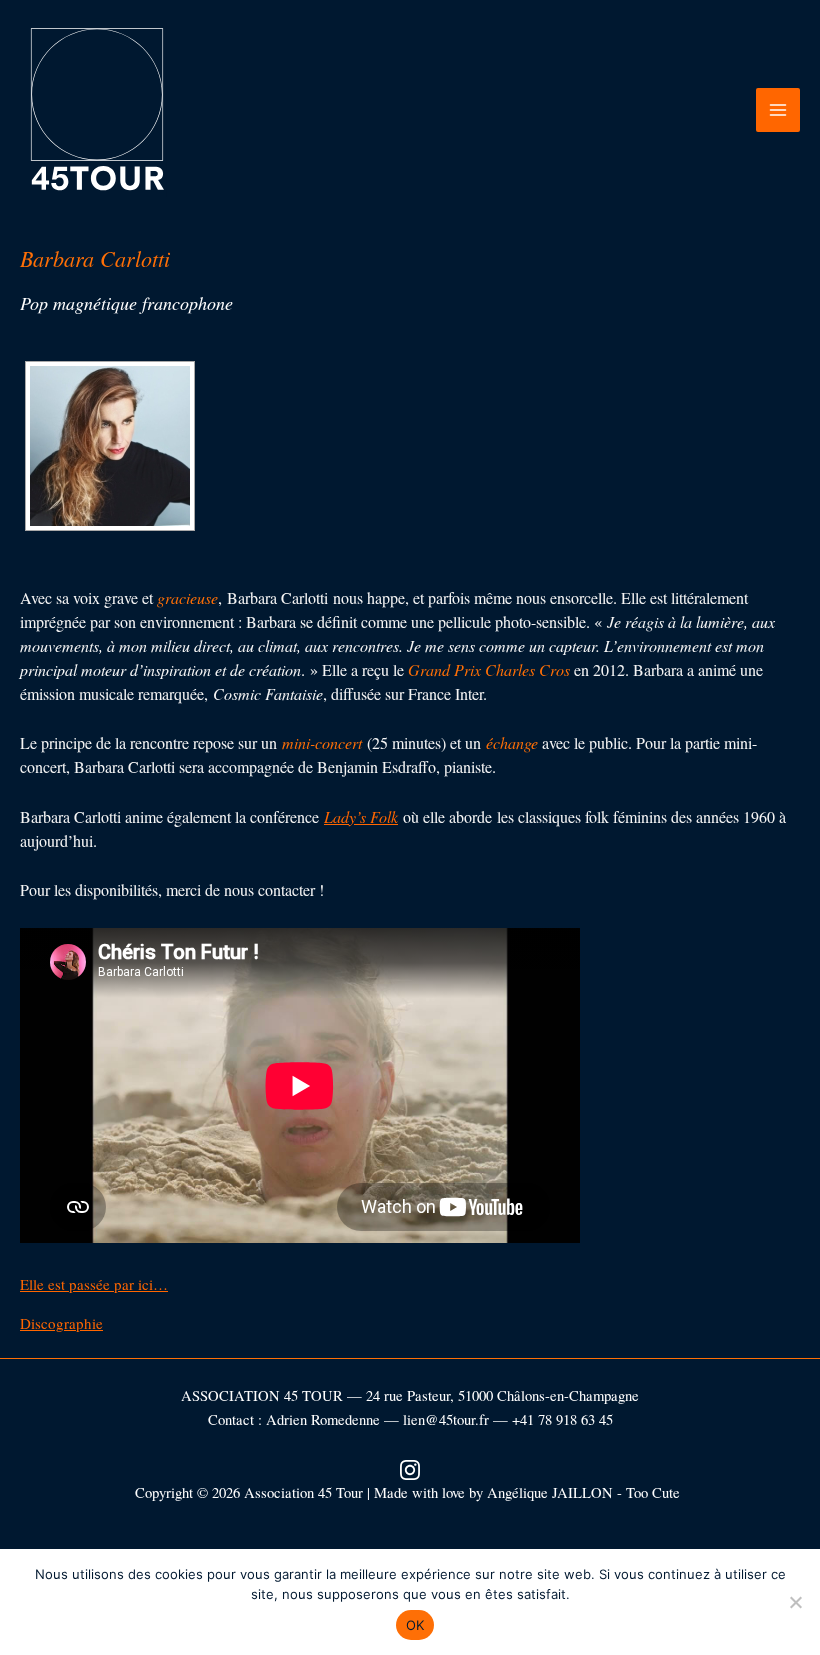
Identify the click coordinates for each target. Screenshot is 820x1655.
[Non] (795, 1602)
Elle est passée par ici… (94, 1284)
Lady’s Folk (361, 816)
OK (415, 1625)
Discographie (61, 1323)
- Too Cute (651, 1492)
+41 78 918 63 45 (562, 1419)
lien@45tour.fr (446, 1419)
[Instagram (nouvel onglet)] (410, 1467)
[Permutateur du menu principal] (778, 110)
